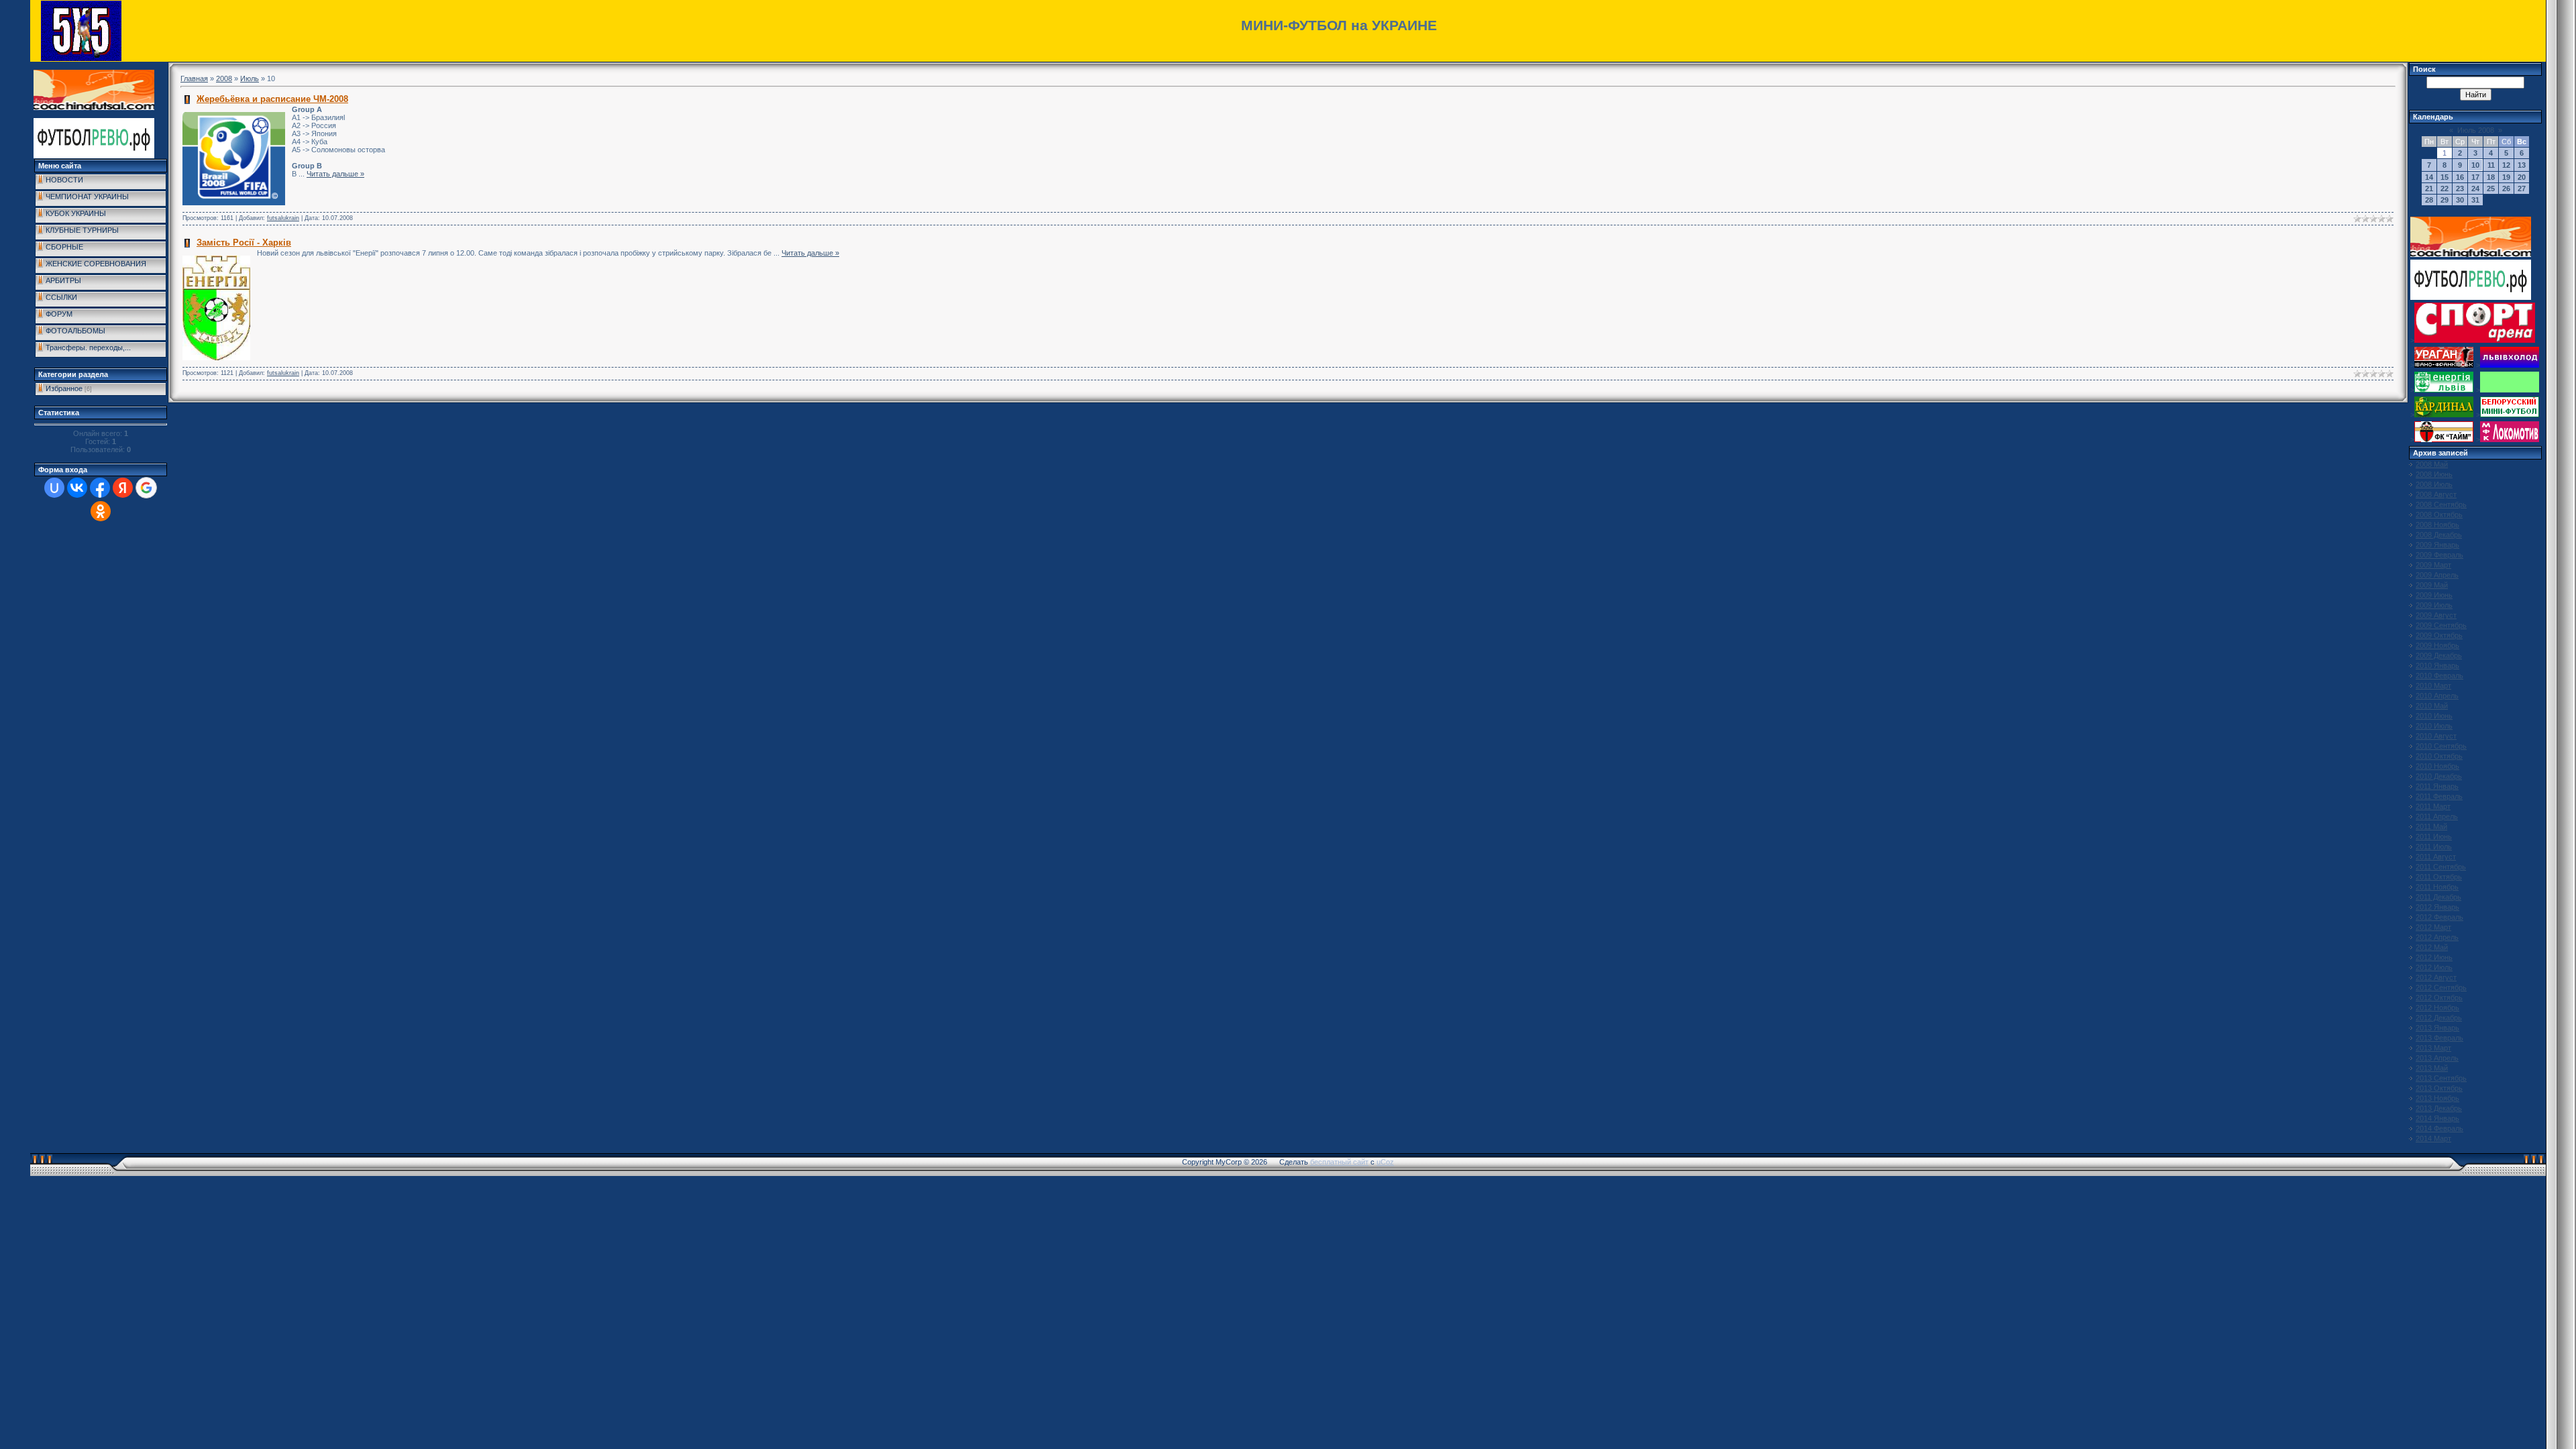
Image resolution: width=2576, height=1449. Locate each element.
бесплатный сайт (1339, 1162)
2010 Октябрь (2439, 756)
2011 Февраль (2439, 796)
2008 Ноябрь (2437, 525)
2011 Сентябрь (2441, 867)
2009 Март (2433, 565)
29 (2445, 200)
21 (2429, 189)
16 (2460, 177)
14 (2429, 177)
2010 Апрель (2437, 696)
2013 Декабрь (2439, 1108)
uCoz (1385, 1162)
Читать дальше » (335, 174)
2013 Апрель (2437, 1058)
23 (2460, 189)
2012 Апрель (2437, 937)
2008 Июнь (2434, 474)
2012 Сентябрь (2441, 987)
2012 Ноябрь (2437, 1008)
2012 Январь (2437, 907)
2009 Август (2436, 615)
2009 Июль (2434, 605)
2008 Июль (2434, 484)
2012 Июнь (2434, 957)
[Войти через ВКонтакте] (77, 488)
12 (2506, 165)
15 (2445, 177)
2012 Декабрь (2439, 1018)
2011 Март (2433, 806)
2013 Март (2433, 1048)
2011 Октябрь (2439, 877)
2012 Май (2432, 947)
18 (2491, 177)
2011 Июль (2434, 847)
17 (2475, 177)
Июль (250, 78)
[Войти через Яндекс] (123, 488)
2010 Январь (2437, 665)
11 (2491, 165)
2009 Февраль (2439, 555)
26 (2506, 189)
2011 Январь (2437, 786)
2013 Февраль (2439, 1038)
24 (2475, 189)
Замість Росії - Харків (244, 243)
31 (2475, 200)
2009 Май (2432, 585)
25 (2491, 189)
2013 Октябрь (2439, 1088)
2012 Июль (2434, 967)
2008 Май (2432, 464)
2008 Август (2436, 494)
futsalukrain (283, 218)
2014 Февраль (2439, 1128)
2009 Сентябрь (2441, 625)
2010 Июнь (2434, 716)
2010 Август (2436, 736)
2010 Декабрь (2439, 776)
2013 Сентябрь (2441, 1078)
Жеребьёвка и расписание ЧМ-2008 (272, 99)
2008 (224, 78)
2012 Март (2433, 927)
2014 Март (2433, 1138)
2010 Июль (2434, 726)
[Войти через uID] (54, 488)
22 (2445, 189)
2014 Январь (2437, 1118)
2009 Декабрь (2439, 655)
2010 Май (2432, 706)
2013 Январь (2437, 1028)
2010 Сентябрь (2441, 746)
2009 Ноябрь (2437, 645)
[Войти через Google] (146, 488)
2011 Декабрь (2438, 897)
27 (2522, 189)
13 (2522, 165)
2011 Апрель (2437, 816)
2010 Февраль (2439, 676)
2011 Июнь (2434, 837)
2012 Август (2436, 977)
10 (2475, 165)
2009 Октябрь (2439, 635)
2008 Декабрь (2439, 535)
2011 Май (2431, 826)
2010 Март (2433, 686)
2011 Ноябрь (2437, 887)
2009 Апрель (2437, 575)
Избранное (64, 388)
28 (2429, 200)
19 (2506, 177)
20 (2522, 177)
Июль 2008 (2476, 130)
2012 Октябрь (2439, 998)
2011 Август (2436, 857)
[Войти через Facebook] (100, 488)
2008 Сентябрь (2441, 504)
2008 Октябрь (2439, 515)
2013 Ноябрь (2437, 1098)
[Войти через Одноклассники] (101, 511)
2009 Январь (2437, 545)
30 (2460, 200)
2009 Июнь (2434, 595)
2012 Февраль (2439, 917)
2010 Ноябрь (2437, 766)
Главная (194, 78)
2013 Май (2432, 1068)
